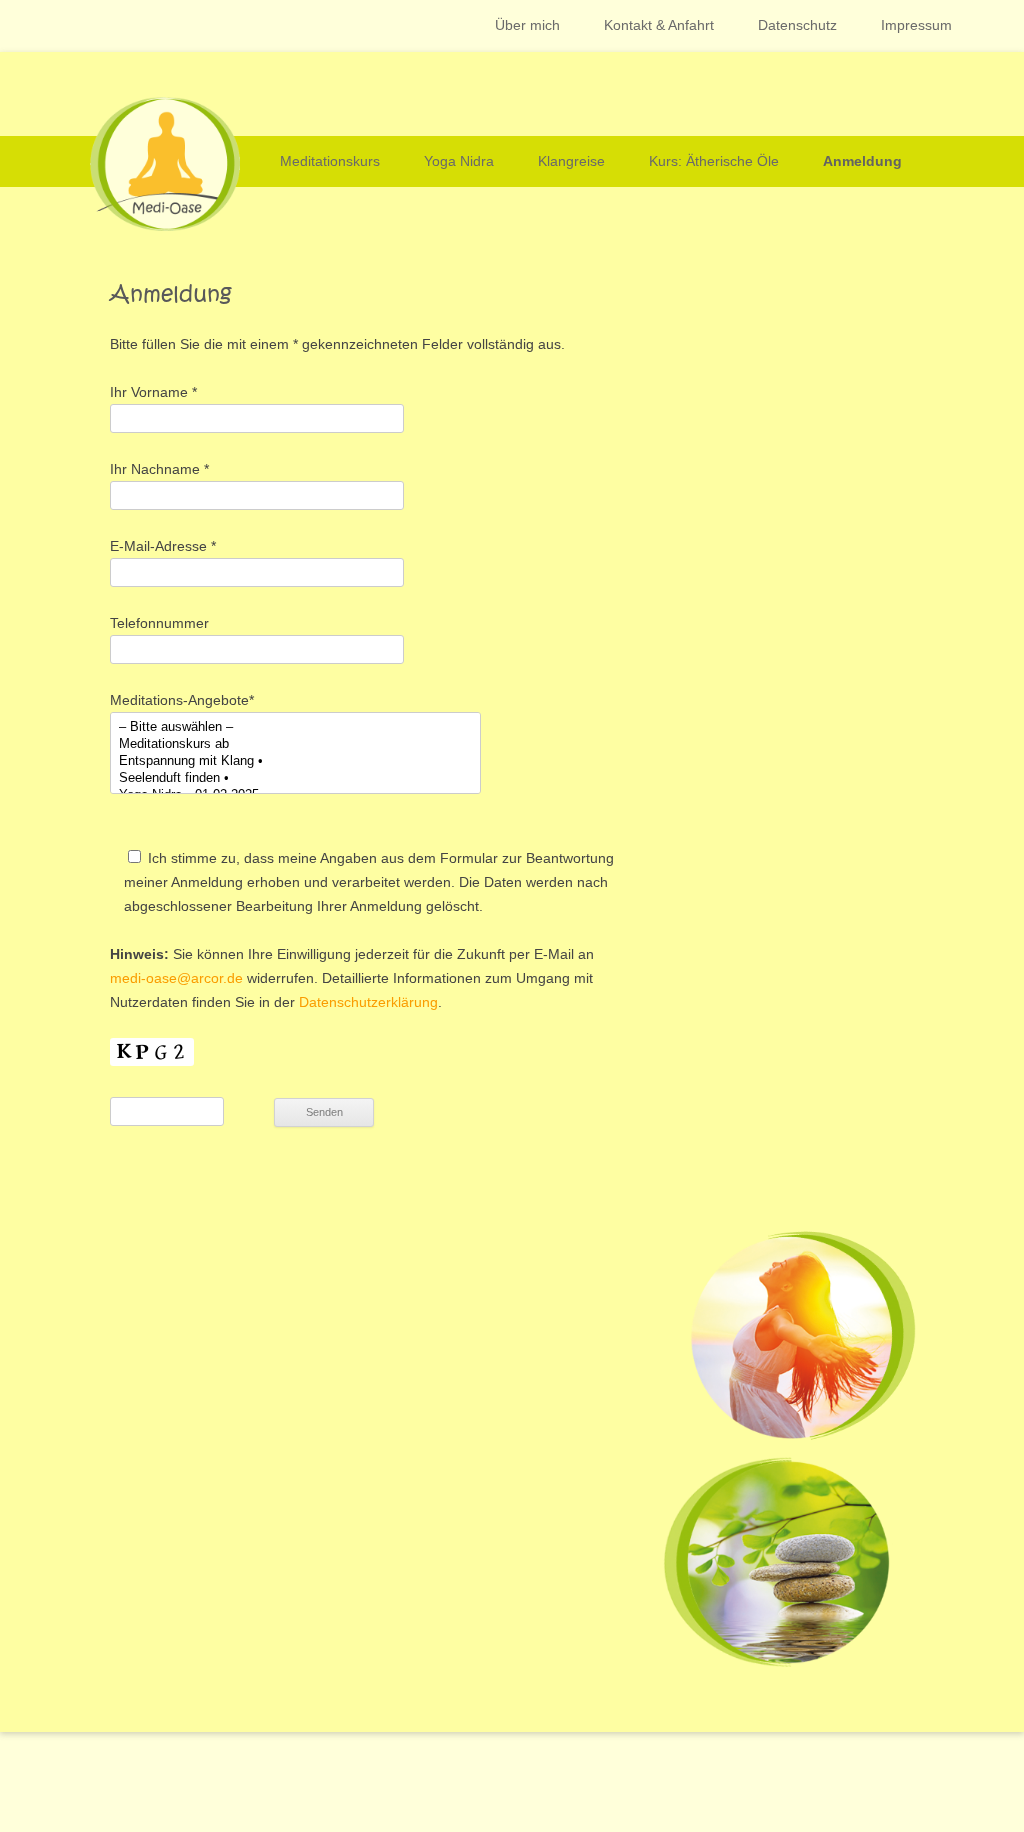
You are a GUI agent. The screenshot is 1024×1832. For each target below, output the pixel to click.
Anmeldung (862, 161)
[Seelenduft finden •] (295, 778)
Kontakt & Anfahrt (659, 25)
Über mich (527, 25)
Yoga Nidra (459, 161)
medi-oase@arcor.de (176, 978)
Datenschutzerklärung (368, 1002)
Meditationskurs (330, 161)
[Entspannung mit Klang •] (295, 761)
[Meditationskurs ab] (295, 744)
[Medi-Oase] (150, 226)
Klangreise (571, 161)
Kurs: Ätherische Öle (714, 161)
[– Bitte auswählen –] (295, 727)
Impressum (916, 25)
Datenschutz (797, 25)
